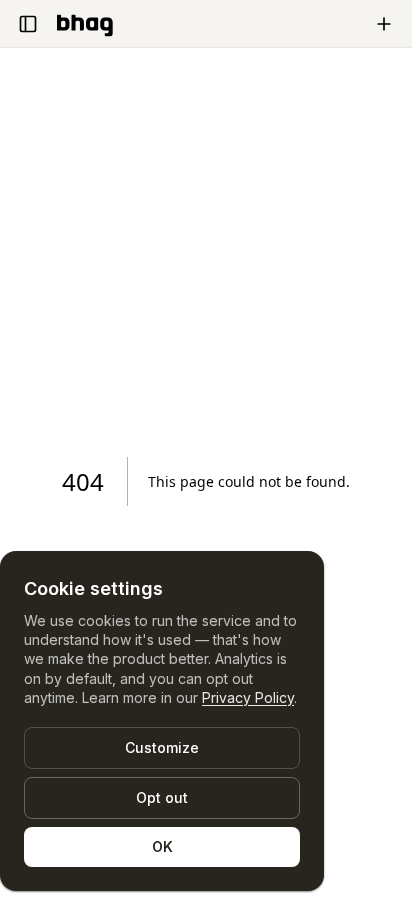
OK (162, 846)
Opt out (162, 797)
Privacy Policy (248, 697)
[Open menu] (28, 24)
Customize (162, 747)
